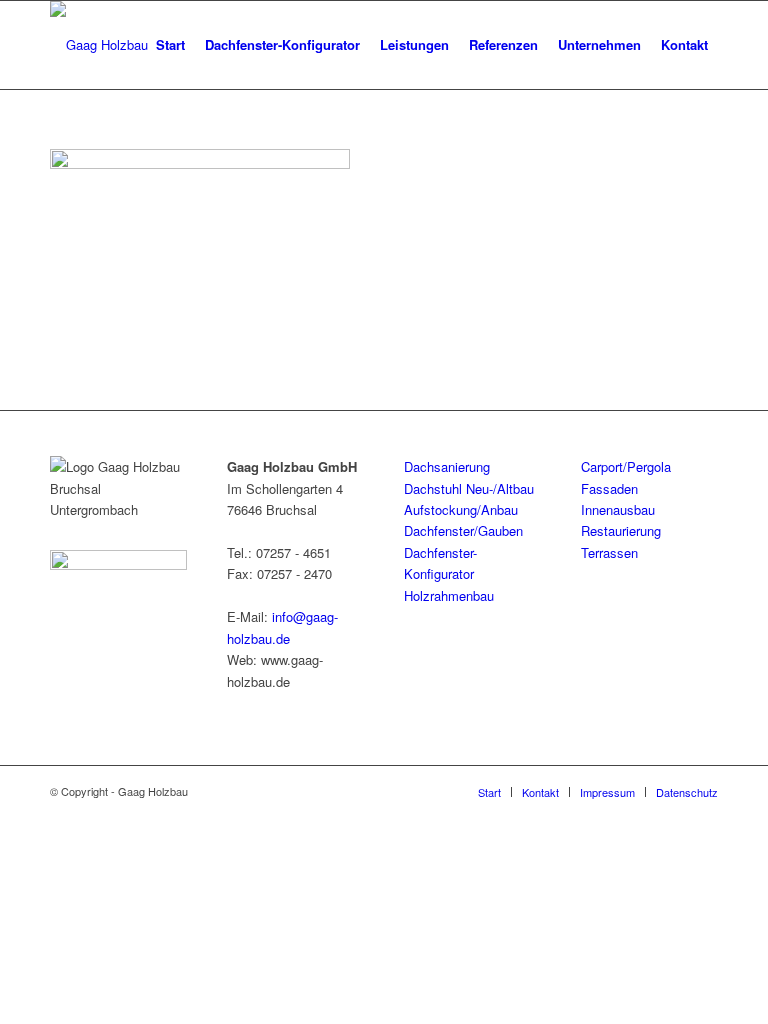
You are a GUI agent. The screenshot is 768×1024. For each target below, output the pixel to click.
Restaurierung (621, 530)
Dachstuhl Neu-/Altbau (469, 488)
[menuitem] (170, 45)
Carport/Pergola (626, 466)
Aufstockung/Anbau (461, 509)
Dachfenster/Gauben (463, 530)
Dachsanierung (447, 466)
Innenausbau (618, 509)
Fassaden (609, 488)
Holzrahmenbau (449, 595)
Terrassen (609, 552)
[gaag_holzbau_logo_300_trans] (99, 45)
